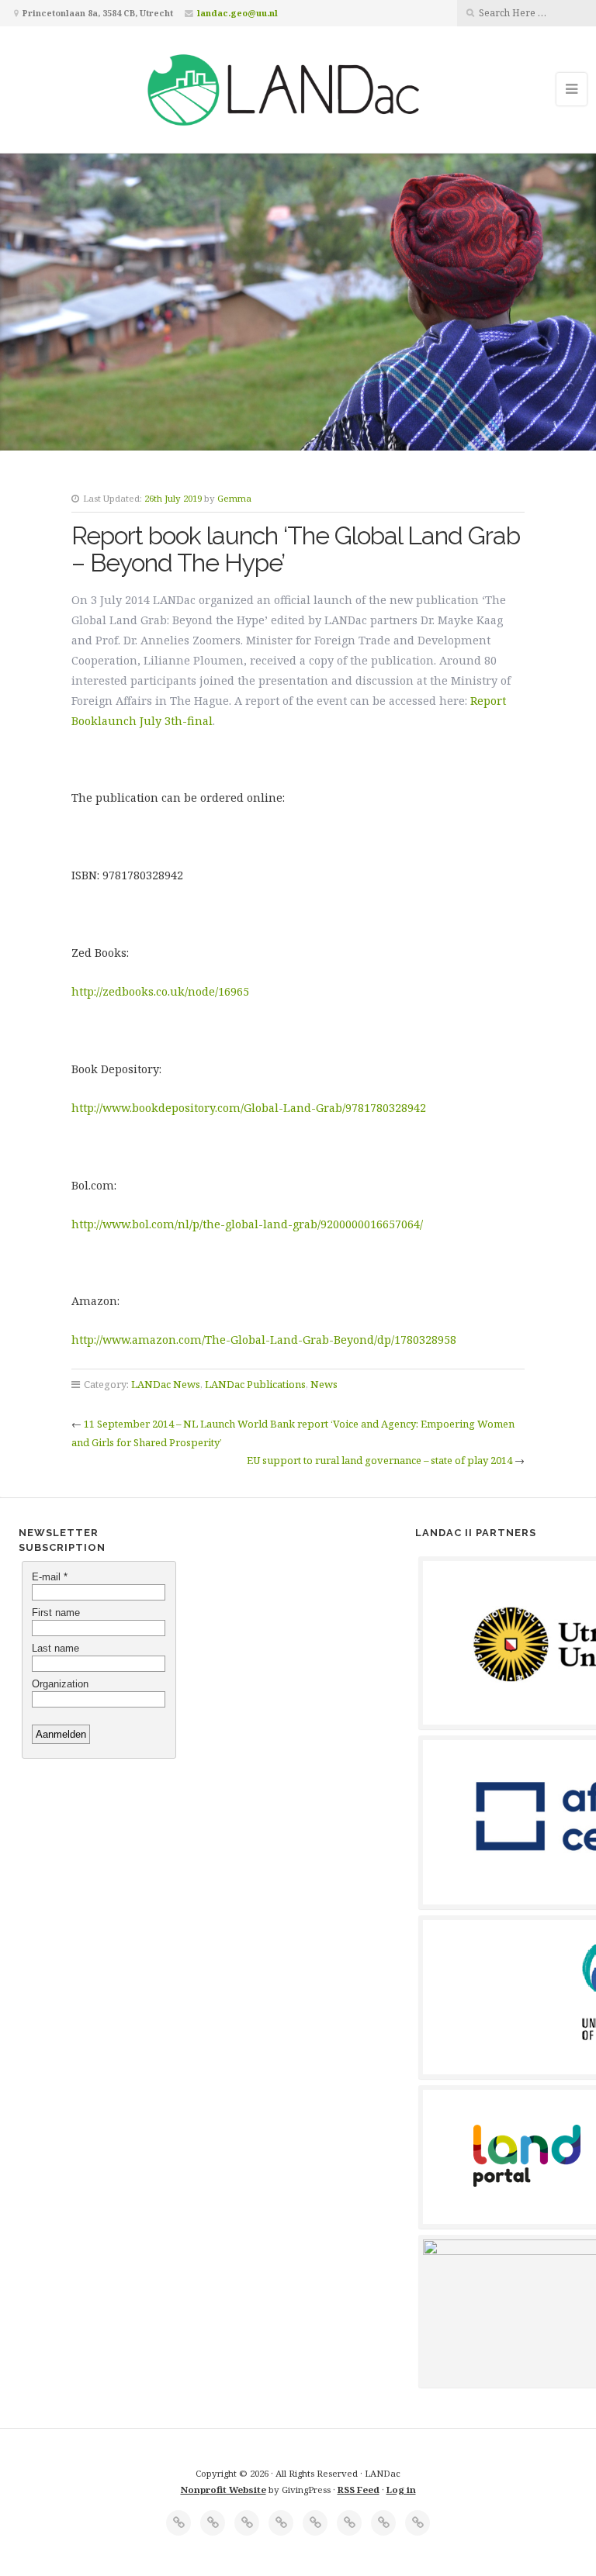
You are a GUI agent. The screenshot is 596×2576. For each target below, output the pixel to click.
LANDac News (166, 1384)
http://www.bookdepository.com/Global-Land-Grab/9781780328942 (249, 1108)
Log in (401, 2490)
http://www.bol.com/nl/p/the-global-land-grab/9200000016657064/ (247, 1224)
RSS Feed (359, 2490)
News (324, 1384)
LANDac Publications (255, 1384)
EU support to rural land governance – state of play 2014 (379, 1460)
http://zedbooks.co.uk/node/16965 (160, 991)
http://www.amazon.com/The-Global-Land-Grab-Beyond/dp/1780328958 (264, 1340)
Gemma (234, 498)
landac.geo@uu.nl (237, 13)
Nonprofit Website (223, 2490)
